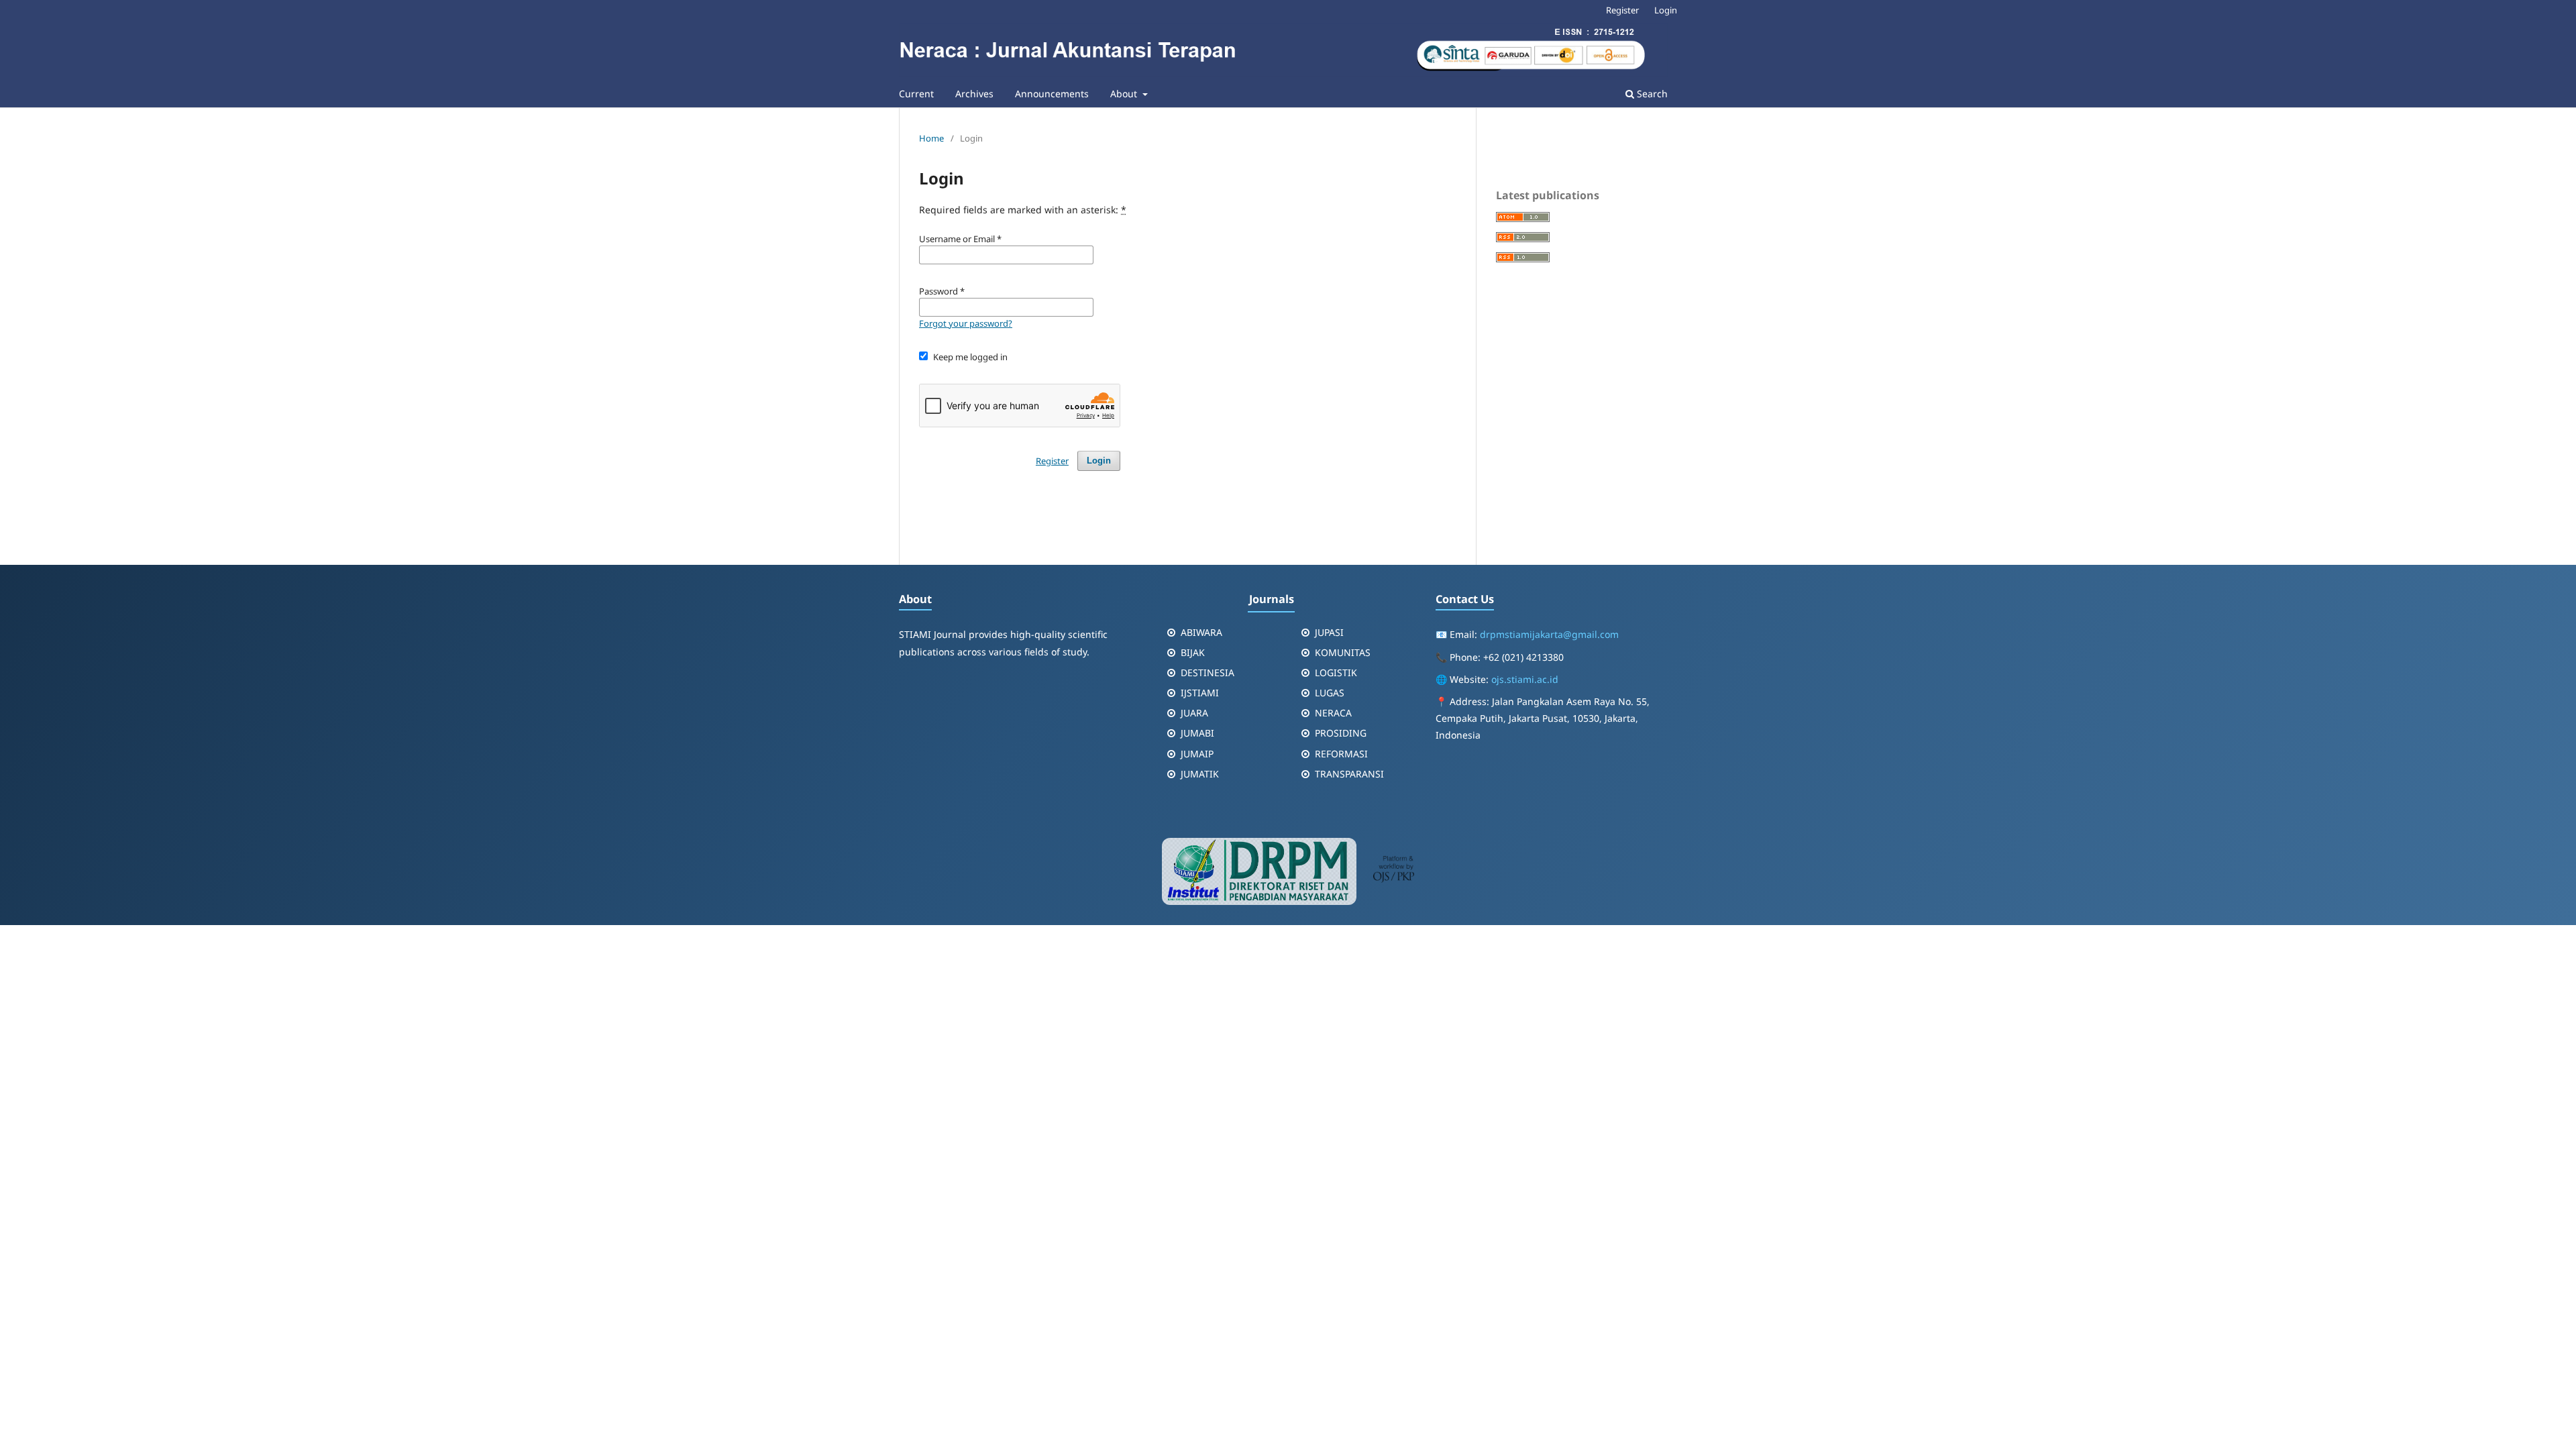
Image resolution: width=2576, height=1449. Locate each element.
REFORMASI (1341, 754)
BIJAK (1193, 652)
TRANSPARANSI (1349, 774)
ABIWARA (1201, 632)
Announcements (1052, 94)
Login (1666, 10)
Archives (974, 94)
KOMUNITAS (1343, 652)
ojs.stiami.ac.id (1525, 679)
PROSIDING (1341, 733)
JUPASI (1329, 632)
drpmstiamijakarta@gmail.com (1549, 634)
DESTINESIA (1207, 673)
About (1125, 94)
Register (1622, 10)
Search (1651, 94)
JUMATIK (1200, 774)
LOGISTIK (1336, 673)
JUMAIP (1197, 754)
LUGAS (1330, 693)
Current (916, 94)
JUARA (1194, 713)
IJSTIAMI (1200, 693)
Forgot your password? (966, 323)
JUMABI (1197, 733)
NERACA (1333, 713)
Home (931, 138)
